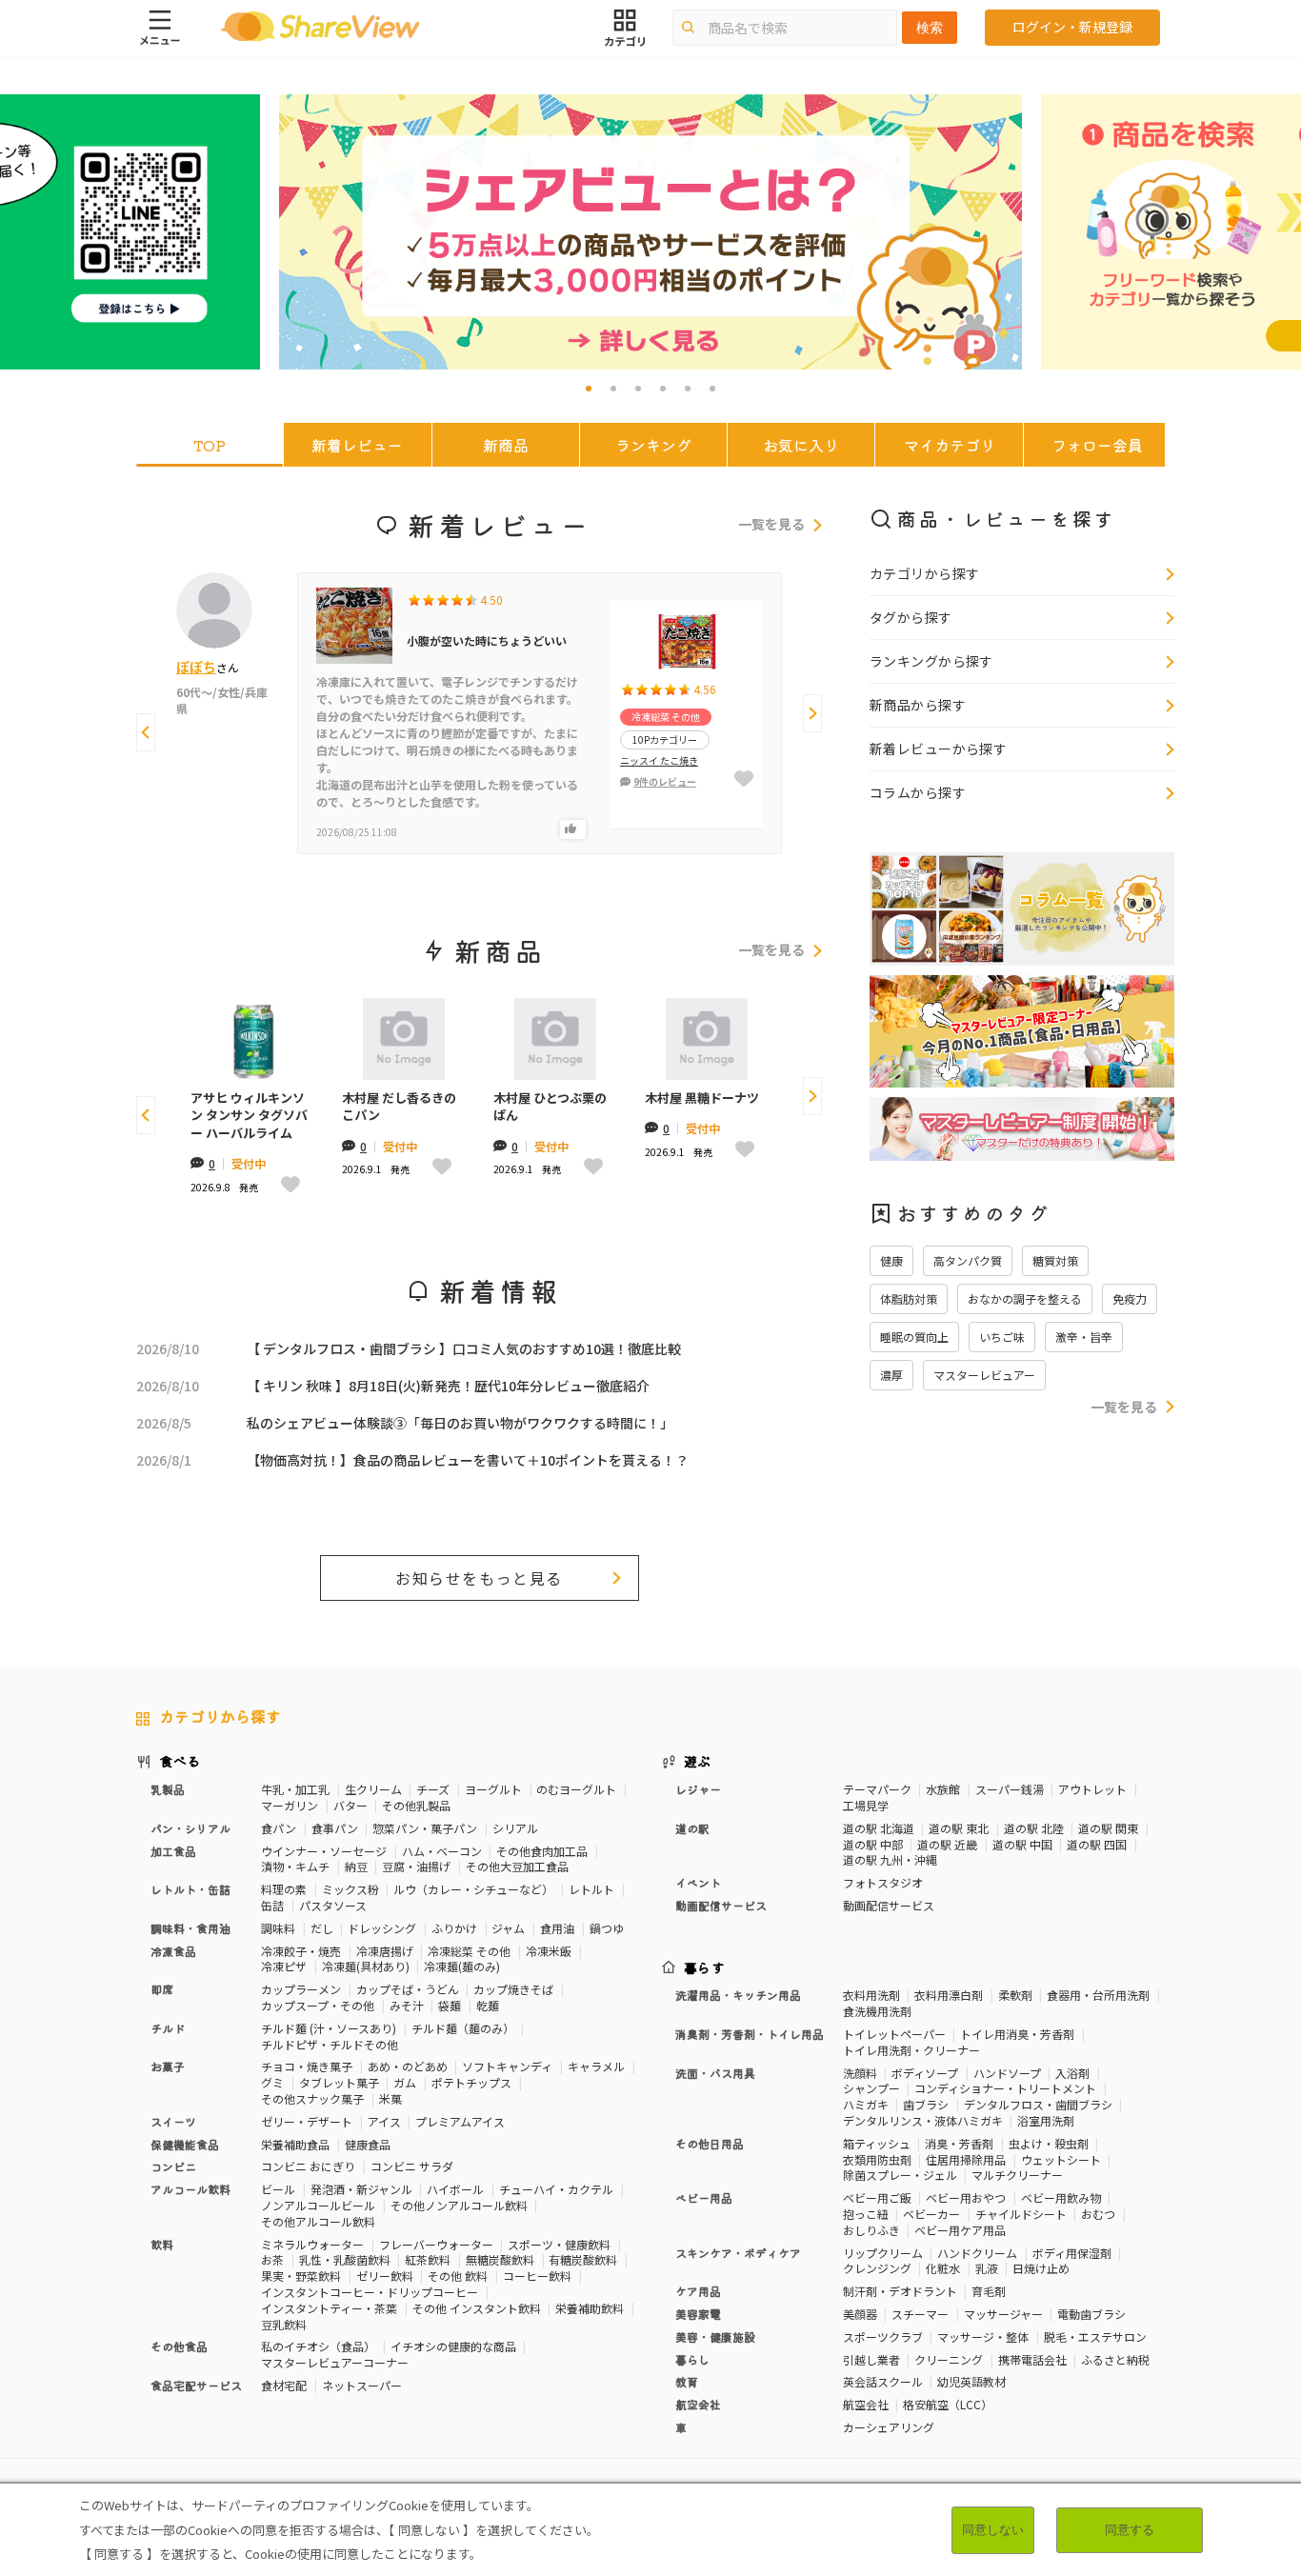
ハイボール (455, 2189)
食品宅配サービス (196, 2385)
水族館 (943, 1789)
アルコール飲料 (190, 2189)
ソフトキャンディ (507, 2066)
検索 (930, 28)
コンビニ (173, 2166)
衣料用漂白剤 (949, 1995)
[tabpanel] (650, 232)
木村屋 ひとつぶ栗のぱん (550, 1107)
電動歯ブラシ (1091, 2314)
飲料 (162, 2244)
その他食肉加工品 (542, 1851)
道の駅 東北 (959, 1828)
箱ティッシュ (877, 2143)
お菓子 (168, 2066)
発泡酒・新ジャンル (361, 2189)
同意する (1130, 2530)
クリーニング (949, 2359)
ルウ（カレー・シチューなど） (473, 1889)
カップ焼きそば (513, 1989)
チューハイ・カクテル (556, 2189)
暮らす (705, 1967)
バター (350, 1805)
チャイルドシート (1021, 2214)
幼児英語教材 (971, 2381)
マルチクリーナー (1017, 2175)
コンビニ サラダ (412, 2166)
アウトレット (1092, 1789)
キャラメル (596, 2066)
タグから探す (911, 617)
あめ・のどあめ (408, 2066)
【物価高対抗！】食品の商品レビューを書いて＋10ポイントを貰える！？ (468, 1460)
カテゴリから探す (924, 573)
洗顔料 (860, 2073)
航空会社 (866, 2404)
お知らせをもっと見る (479, 1578)
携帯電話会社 (1032, 2359)
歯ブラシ (926, 2104)
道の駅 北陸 (1034, 1828)
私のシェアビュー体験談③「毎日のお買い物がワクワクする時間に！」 (460, 1423)
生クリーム (373, 1789)
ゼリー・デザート (307, 2121)
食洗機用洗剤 (877, 2011)
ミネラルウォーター (312, 2244)
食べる (180, 1761)
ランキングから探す (931, 661)
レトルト (591, 1889)
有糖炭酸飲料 (583, 2259)
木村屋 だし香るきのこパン (399, 1107)
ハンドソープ (1007, 2073)
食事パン (335, 1828)
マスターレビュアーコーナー (335, 2362)
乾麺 (488, 2005)
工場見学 (866, 1805)
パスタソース (333, 1905)
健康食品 (368, 2144)
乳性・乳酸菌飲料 (345, 2259)
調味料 (278, 1928)
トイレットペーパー (894, 2034)
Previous (146, 732)
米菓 (390, 2098)
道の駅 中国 (1022, 1844)
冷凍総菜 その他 (469, 1951)
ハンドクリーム (977, 2253)
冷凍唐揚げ (385, 1951)
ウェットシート (1061, 2159)
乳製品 (168, 1789)
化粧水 (943, 2268)
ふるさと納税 (1115, 2359)
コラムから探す (918, 792)
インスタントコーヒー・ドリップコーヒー (370, 2292)
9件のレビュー (665, 781)
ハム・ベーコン (442, 1851)
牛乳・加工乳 (295, 1789)
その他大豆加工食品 (517, 1866)
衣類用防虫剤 (877, 2159)
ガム (405, 2082)
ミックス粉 (350, 1889)
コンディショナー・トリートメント (1005, 2088)
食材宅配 (284, 2385)
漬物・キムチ (295, 1866)
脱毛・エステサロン (1095, 2336)
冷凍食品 (173, 1951)
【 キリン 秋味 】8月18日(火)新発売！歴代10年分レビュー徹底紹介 (448, 1386)
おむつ (1098, 2214)
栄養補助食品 (295, 2144)
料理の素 (284, 1889)
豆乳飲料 (284, 2324)
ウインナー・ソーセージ (324, 1851)
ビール (278, 2189)
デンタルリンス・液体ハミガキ (923, 2120)
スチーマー (920, 2314)
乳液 (987, 2268)
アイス (384, 2121)
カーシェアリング (889, 2427)
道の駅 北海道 (879, 1828)
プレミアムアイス (460, 2121)
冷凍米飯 (549, 1951)
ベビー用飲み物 (1061, 2197)
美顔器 (860, 2314)
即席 (162, 1989)
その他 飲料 (458, 2276)
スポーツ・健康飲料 (559, 2244)
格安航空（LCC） (948, 2404)
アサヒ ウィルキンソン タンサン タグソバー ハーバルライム (249, 1115)
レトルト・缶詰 (190, 1889)
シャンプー (871, 2088)
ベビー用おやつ (966, 2197)
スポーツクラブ (883, 2336)
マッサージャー (1003, 2314)
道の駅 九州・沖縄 (890, 1859)
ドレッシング (382, 1928)
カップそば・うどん (408, 1989)
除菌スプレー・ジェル (900, 2175)
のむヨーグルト (576, 1789)
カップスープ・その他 (318, 2005)
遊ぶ (698, 1761)
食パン (279, 1828)
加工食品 (173, 1851)
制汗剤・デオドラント (900, 2291)
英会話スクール (883, 2381)
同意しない (993, 2530)
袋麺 (450, 2005)
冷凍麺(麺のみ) (462, 1966)
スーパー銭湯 (1010, 1789)
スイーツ (173, 2121)
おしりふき (871, 2230)
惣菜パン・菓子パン (425, 1828)
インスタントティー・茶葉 (329, 2308)
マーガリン (290, 1805)
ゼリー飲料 (385, 2276)
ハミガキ (866, 2104)
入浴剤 (1072, 2073)
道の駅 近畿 (947, 1844)
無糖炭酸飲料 (500, 2259)
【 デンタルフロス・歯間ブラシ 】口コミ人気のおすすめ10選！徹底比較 (464, 1348)
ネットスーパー (362, 2385)
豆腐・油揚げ (416, 1866)
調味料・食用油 (190, 1928)
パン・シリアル (190, 1828)
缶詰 (272, 1905)
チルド (168, 2028)
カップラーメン (301, 1989)
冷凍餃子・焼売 (301, 1951)
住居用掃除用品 (966, 2159)
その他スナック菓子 (312, 2098)
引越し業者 (871, 2359)
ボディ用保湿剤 (1072, 2253)
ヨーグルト (493, 1789)
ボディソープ (925, 2073)
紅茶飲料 (428, 2259)
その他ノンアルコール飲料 (459, 2205)
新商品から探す (918, 705)
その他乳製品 (416, 1805)
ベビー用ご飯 (877, 2197)
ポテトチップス (471, 2082)
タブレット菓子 (339, 2082)
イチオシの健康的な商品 (453, 2346)
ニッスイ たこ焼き (659, 760)
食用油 (557, 1928)
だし (322, 1928)
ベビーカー (931, 2214)
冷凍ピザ (284, 1966)
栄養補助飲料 (590, 2308)
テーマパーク (877, 1789)
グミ (272, 2082)
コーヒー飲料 (537, 2276)
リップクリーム (883, 2253)
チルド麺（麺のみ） (463, 2028)
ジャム (508, 1928)
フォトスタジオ (883, 1882)
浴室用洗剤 (1046, 2120)
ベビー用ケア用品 (960, 2230)
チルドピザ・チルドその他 (330, 2044)
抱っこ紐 (866, 2214)
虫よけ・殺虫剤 (1049, 2143)
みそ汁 (407, 2005)
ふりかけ (454, 1928)
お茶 (272, 2259)
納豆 (356, 1866)
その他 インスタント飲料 (477, 2308)
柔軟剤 (1015, 1995)
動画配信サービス (889, 1905)
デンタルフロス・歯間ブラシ (1038, 2104)
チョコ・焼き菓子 (307, 2066)
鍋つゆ (607, 1928)
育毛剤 (989, 2291)
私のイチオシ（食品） (318, 2346)
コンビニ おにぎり (308, 2166)
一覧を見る (771, 525)
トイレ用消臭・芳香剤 (1017, 2034)
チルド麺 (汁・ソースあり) (329, 2028)
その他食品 (179, 2346)
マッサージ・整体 (983, 2336)
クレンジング (877, 2268)
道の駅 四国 (1097, 1844)
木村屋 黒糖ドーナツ (702, 1098)
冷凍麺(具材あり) (366, 1966)
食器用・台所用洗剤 (1098, 1995)
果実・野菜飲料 (301, 2276)
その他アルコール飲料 (318, 2221)
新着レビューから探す (938, 749)
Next (812, 713)
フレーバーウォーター (436, 2244)
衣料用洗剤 (871, 1995)
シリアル (515, 1828)
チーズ (433, 1789)
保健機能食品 (185, 2144)
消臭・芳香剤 (959, 2143)
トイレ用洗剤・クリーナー (911, 2050)
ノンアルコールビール (318, 2205)
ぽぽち (196, 667)
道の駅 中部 (873, 1844)
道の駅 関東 (1108, 1828)
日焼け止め (1041, 2268)
